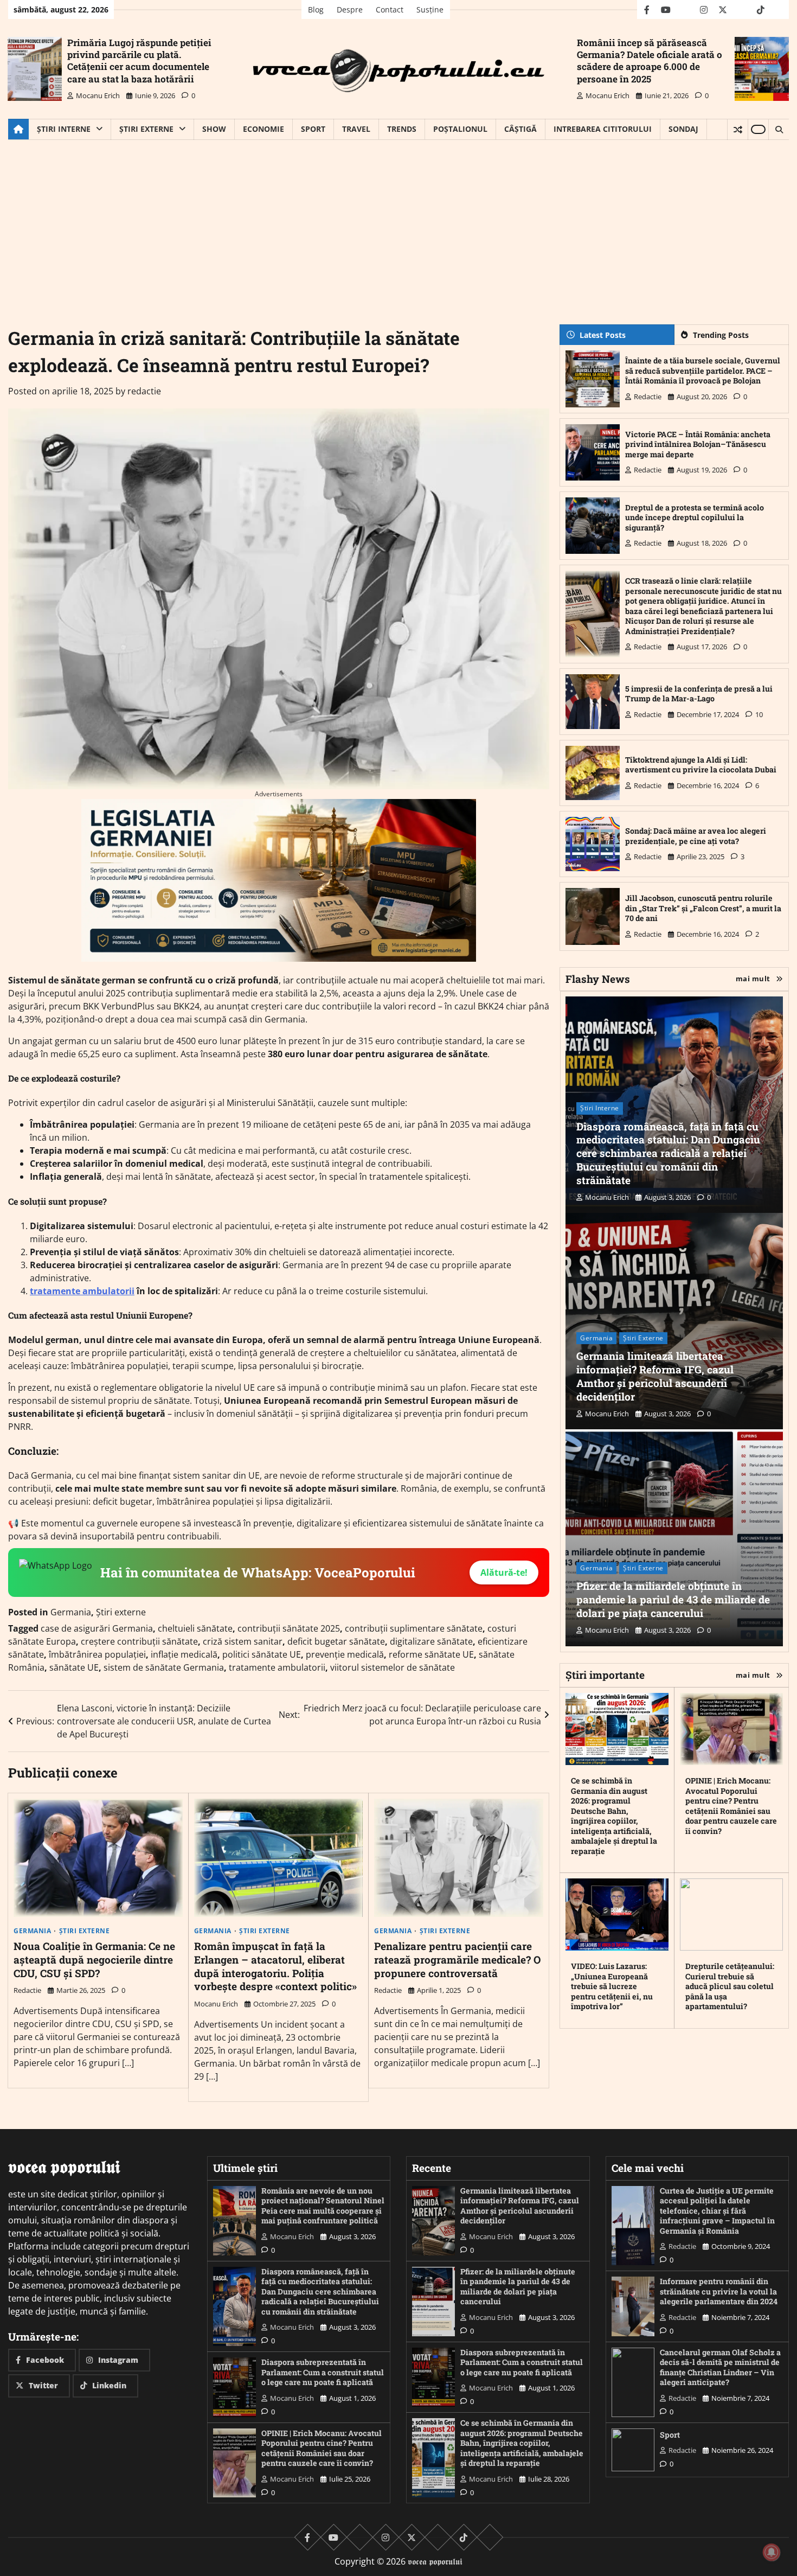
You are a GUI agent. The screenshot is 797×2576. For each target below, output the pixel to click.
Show (214, 129)
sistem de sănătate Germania (164, 1667)
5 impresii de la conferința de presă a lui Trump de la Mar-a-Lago (699, 694)
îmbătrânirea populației (97, 1654)
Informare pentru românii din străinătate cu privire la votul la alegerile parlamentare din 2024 (719, 2291)
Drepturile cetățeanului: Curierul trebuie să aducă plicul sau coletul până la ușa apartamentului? (730, 1986)
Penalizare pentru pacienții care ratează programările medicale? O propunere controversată (457, 1960)
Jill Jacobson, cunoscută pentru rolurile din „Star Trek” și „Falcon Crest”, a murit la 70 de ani (703, 908)
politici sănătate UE (262, 1654)
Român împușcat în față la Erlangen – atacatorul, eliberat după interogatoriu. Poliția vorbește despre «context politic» (275, 1966)
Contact (390, 9)
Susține (430, 9)
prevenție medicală (345, 1654)
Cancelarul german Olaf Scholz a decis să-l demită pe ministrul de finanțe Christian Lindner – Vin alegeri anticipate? (720, 2367)
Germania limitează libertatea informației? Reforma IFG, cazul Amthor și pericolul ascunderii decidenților (655, 1376)
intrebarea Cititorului (603, 129)
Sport (313, 129)
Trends (402, 129)
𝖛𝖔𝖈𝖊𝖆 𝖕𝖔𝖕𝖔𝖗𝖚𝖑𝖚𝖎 (435, 2561)
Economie (263, 129)
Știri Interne (64, 129)
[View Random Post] (738, 130)
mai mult (753, 979)
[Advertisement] (398, 221)
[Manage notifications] (772, 2552)
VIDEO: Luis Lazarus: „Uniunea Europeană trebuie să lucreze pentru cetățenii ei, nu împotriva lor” (612, 1986)
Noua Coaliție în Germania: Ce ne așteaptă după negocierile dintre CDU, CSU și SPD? (94, 1960)
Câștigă (520, 129)
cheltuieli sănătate (195, 1628)
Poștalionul (460, 129)
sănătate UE (74, 1667)
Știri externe (146, 129)
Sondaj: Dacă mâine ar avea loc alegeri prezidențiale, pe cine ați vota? (696, 836)
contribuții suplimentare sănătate (414, 1628)
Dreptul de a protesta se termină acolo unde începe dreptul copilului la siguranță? (695, 517)
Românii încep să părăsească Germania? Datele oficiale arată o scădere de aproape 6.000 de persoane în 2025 (650, 60)
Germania (71, 1612)
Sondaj (683, 129)
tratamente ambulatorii (82, 1291)
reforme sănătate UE (431, 1654)
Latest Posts (603, 335)
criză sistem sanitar (243, 1641)
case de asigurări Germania (97, 1628)
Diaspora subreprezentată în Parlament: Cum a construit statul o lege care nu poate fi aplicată (323, 2372)
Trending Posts (721, 335)
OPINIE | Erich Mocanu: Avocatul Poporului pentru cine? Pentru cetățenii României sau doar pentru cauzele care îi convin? (731, 1806)
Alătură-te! (504, 1573)
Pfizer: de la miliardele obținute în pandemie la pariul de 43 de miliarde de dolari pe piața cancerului (673, 1599)
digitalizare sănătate (431, 1641)
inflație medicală (184, 1654)
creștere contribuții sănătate (139, 1641)
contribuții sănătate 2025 (289, 1628)
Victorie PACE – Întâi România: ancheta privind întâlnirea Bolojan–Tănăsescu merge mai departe (698, 444)
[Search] (779, 130)
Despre (350, 9)
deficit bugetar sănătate (336, 1641)
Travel (356, 129)
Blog (316, 9)
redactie (144, 391)
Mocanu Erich (98, 95)
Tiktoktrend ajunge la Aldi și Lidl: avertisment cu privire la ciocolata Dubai (701, 765)
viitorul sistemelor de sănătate (393, 1667)
